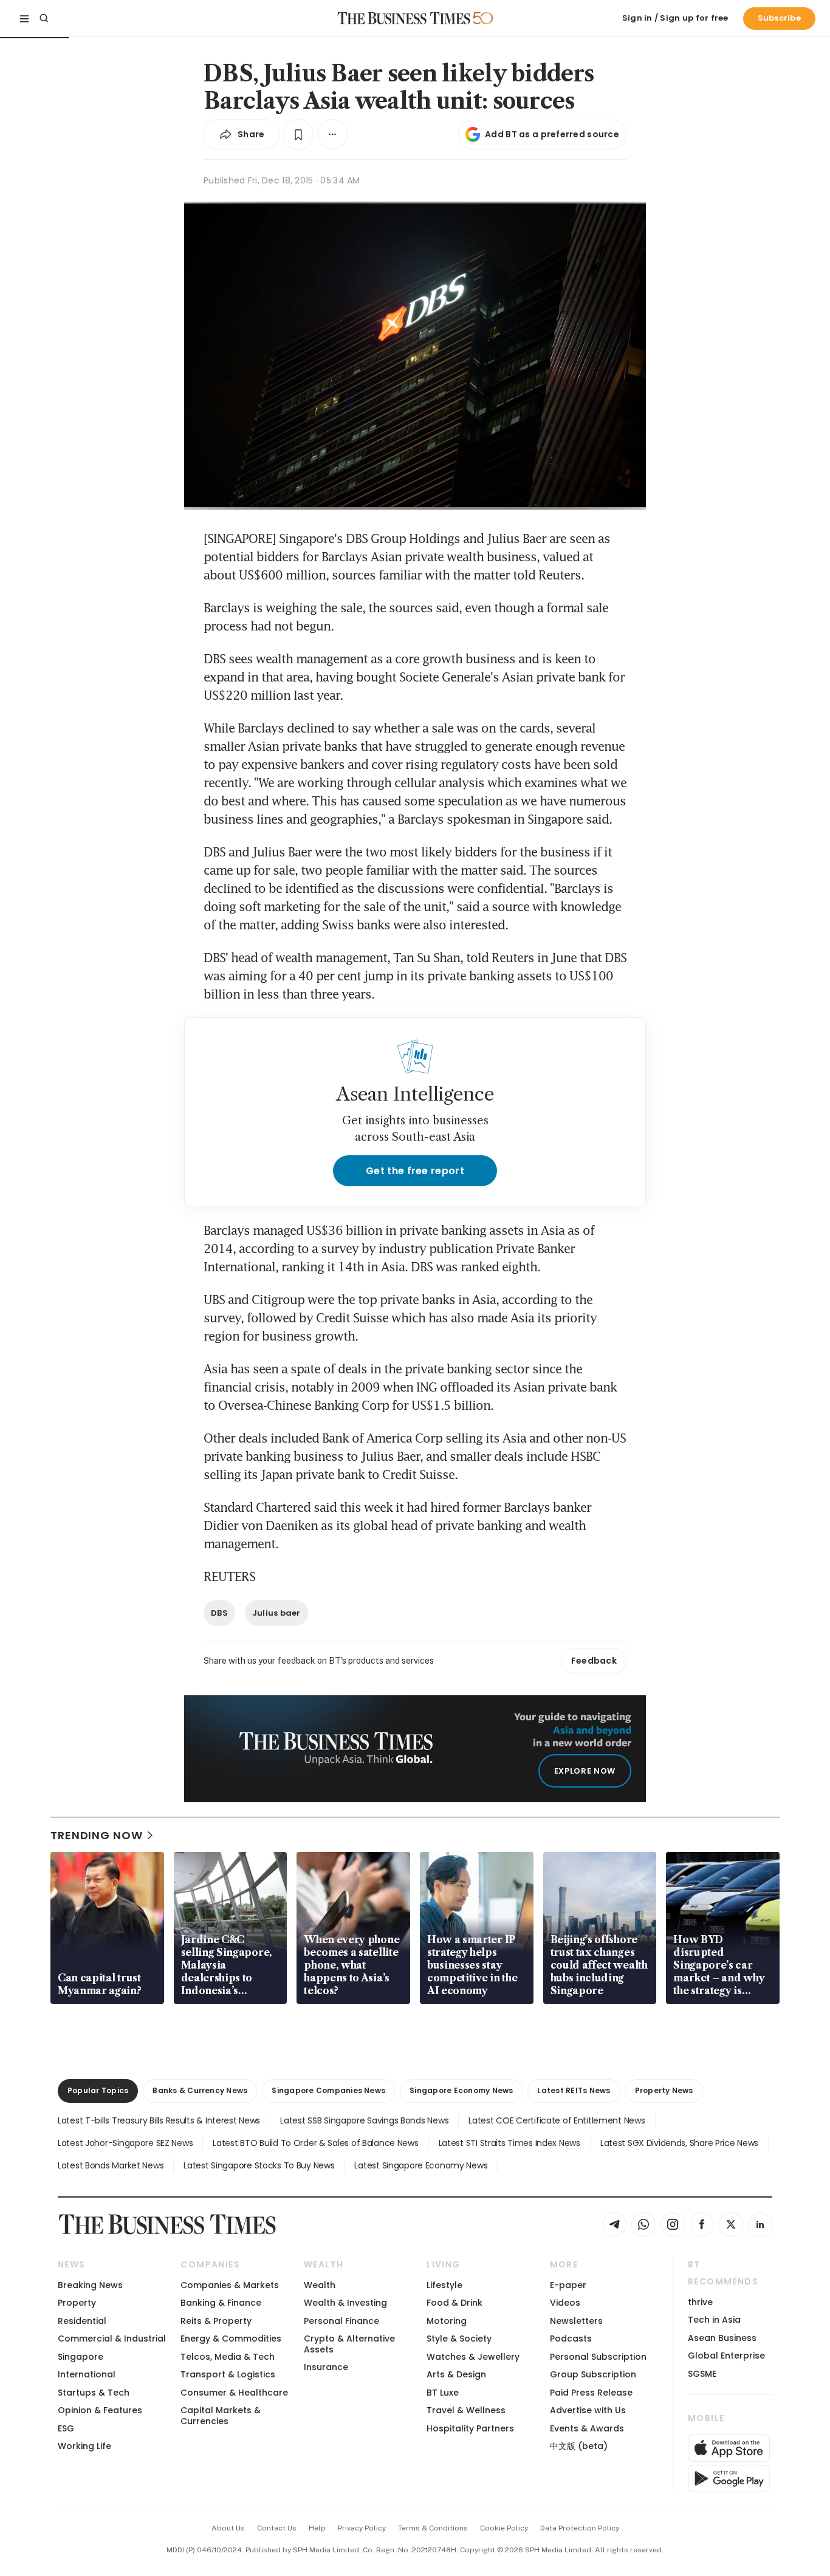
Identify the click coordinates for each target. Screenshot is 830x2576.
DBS (219, 1613)
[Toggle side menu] (24, 18)
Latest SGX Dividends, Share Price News (679, 2143)
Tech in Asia (714, 2320)
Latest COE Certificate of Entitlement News (557, 2120)
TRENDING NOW (97, 1835)
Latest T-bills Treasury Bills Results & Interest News (159, 2120)
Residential (82, 2321)
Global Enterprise (726, 2356)
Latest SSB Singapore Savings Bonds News (364, 2120)
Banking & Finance (221, 2303)
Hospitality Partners (470, 2428)
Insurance (326, 2367)
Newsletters (576, 2321)
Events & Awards (587, 2428)
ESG (66, 2428)
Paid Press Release (591, 2393)
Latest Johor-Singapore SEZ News (125, 2143)
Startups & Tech (94, 2393)
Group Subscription (593, 2374)
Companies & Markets (230, 2285)
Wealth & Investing (345, 2303)
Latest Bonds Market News (111, 2165)
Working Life (84, 2446)
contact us (277, 2528)
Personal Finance (341, 2321)
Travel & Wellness (466, 2410)
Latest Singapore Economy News (421, 2165)
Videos (565, 2303)
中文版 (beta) (579, 2446)
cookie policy (504, 2528)
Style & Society (459, 2339)
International (87, 2374)
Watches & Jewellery (473, 2357)
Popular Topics (98, 2090)
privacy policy (362, 2528)
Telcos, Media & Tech (228, 2357)
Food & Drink (454, 2303)
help (317, 2528)
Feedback (594, 1661)
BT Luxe (443, 2393)
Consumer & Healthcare (234, 2393)
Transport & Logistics (228, 2374)
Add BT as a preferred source (552, 134)
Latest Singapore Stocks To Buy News (259, 2165)
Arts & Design (456, 2374)
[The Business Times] (404, 18)
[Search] (44, 18)
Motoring (447, 2321)
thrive (700, 2302)
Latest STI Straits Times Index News (509, 2143)
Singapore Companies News (328, 2090)
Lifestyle (444, 2285)
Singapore (81, 2357)
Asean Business (722, 2338)
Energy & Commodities (231, 2339)
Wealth (320, 2285)
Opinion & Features (100, 2410)
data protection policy (580, 2528)
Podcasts (571, 2339)
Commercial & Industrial (112, 2339)
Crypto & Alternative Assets (349, 2344)
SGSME (702, 2374)
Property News (664, 2090)
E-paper (568, 2285)
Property (77, 2303)
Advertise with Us (588, 2410)
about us (228, 2528)
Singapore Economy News (461, 2090)
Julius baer (276, 1613)
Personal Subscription (598, 2357)
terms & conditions (433, 2528)
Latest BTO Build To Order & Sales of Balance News (315, 2143)
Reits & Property (216, 2321)
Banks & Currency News (200, 2090)
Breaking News (90, 2285)
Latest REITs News (574, 2090)
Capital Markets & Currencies (221, 2415)
